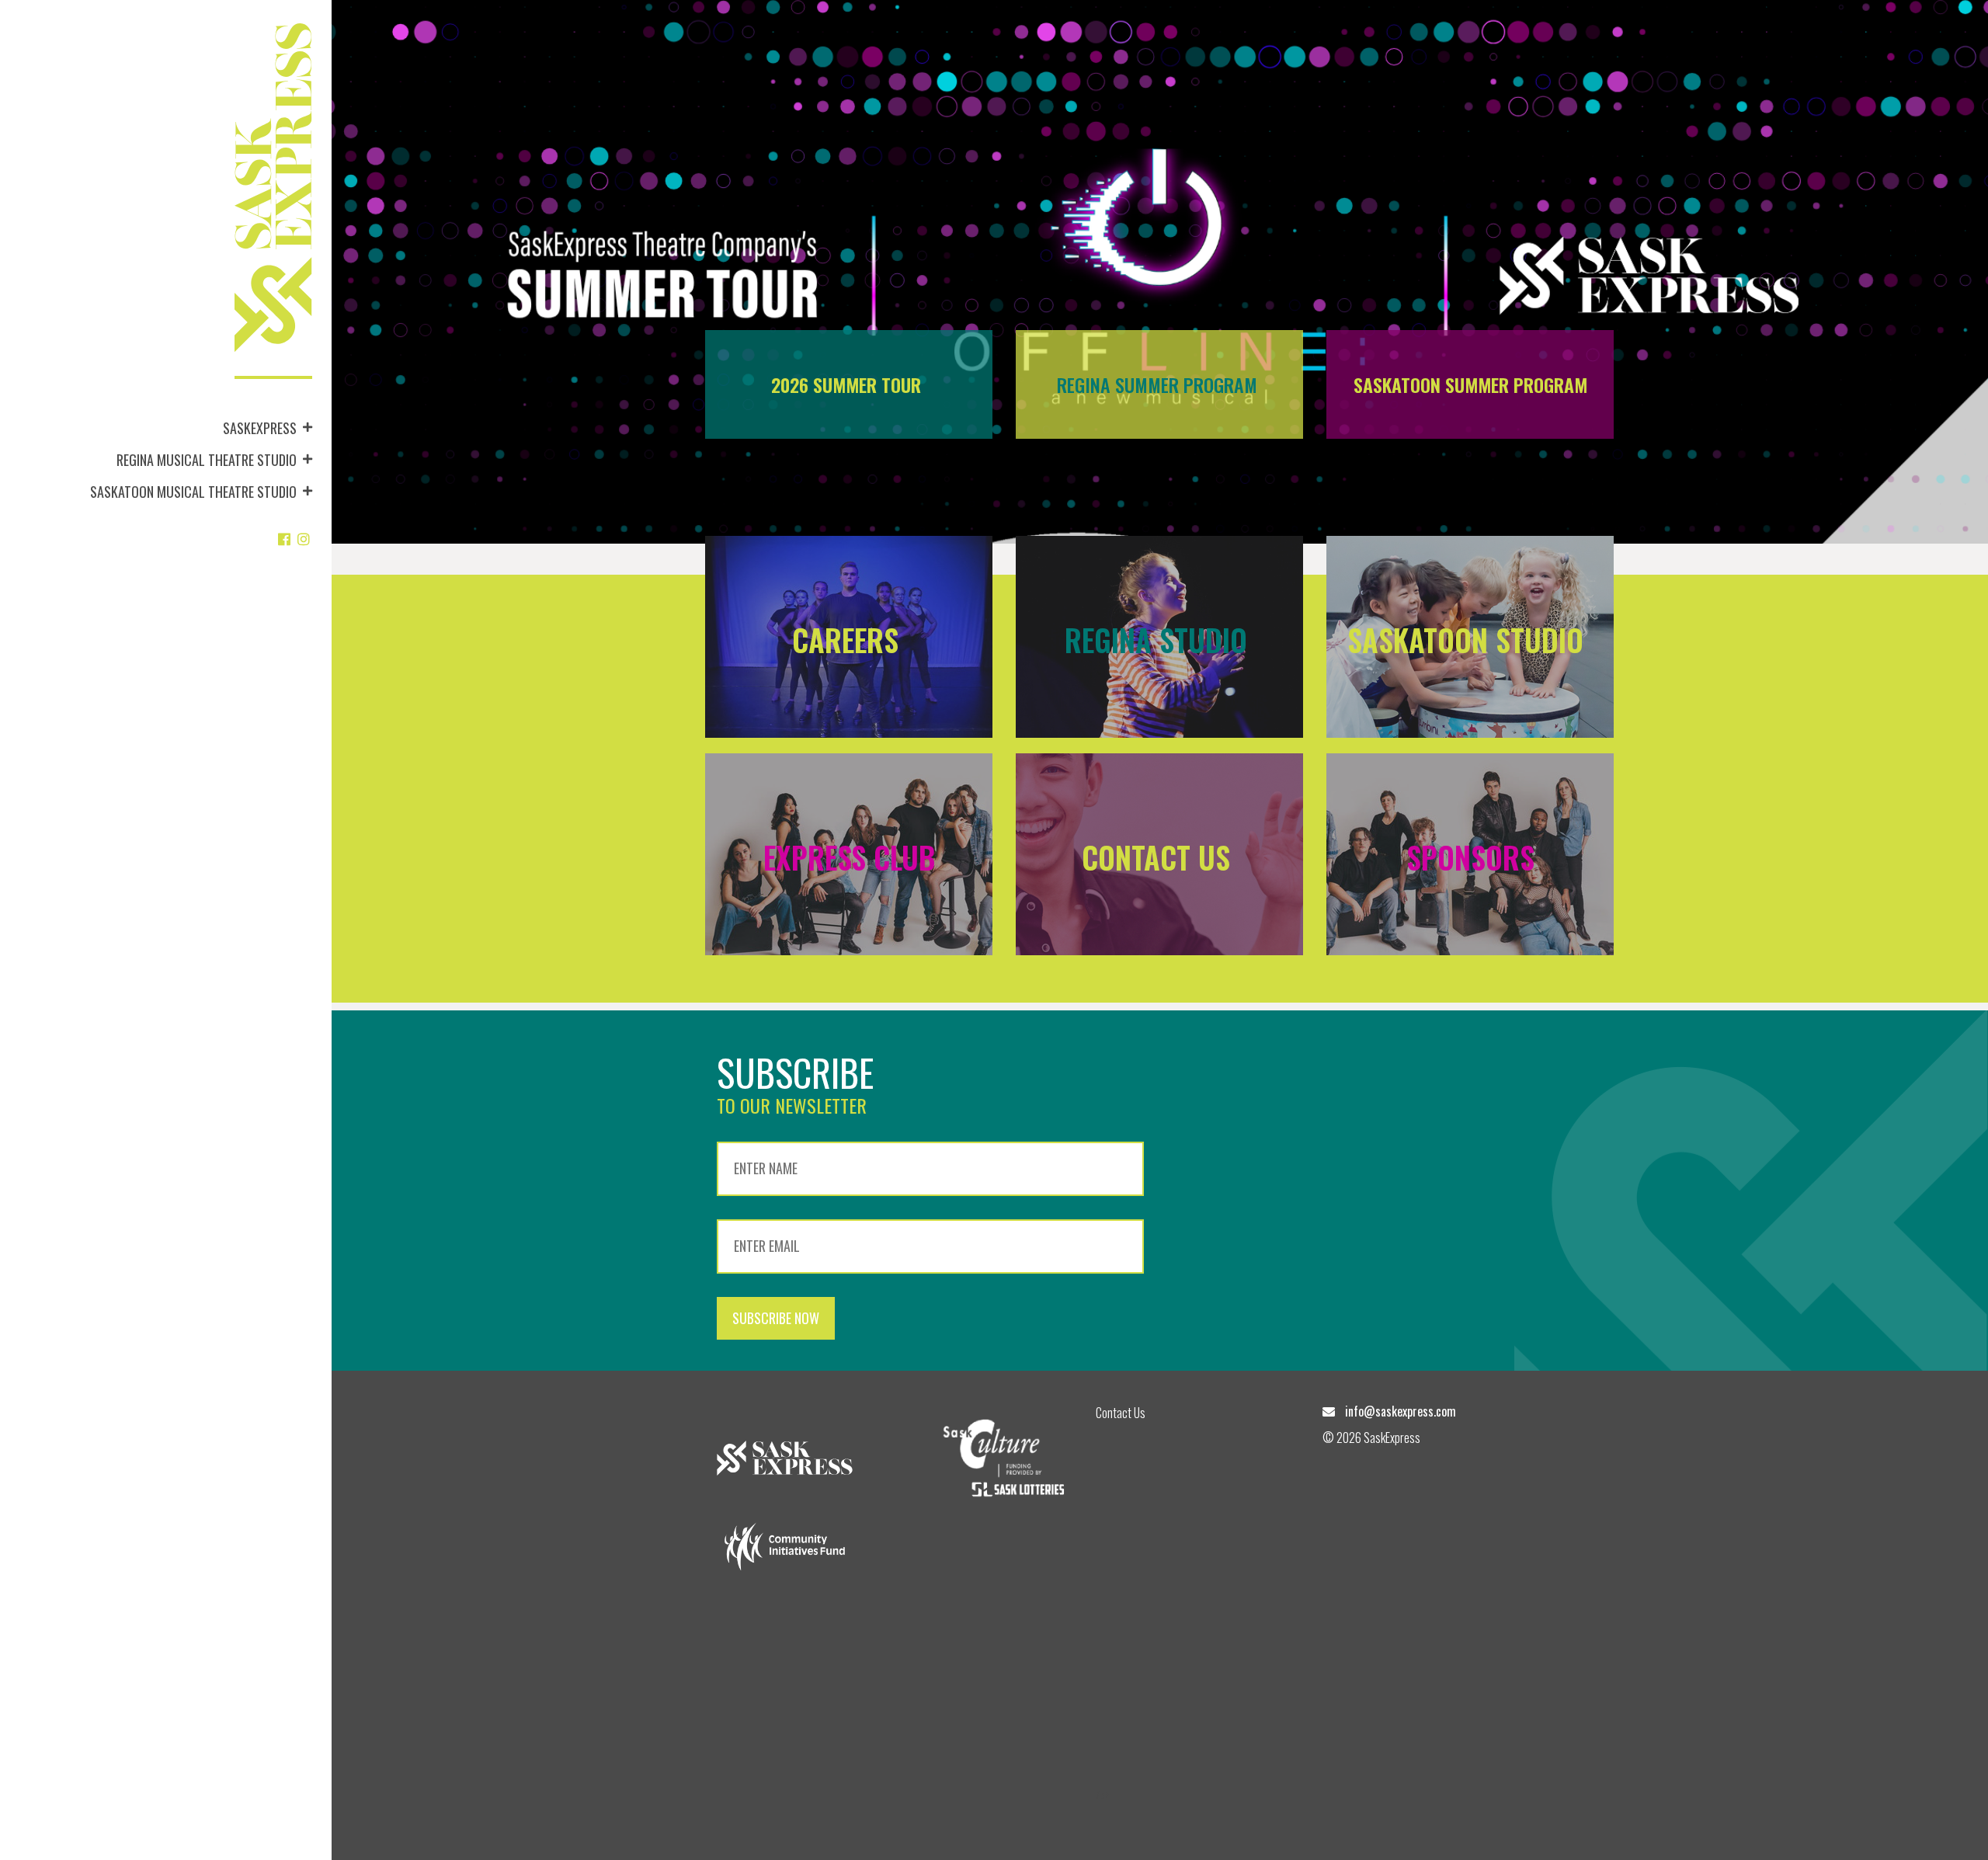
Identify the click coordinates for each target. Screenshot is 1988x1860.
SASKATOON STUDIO (1465, 640)
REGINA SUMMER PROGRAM (1157, 384)
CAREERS (849, 640)
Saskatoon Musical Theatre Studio (193, 492)
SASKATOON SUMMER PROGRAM (1470, 384)
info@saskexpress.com (1401, 1411)
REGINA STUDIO (1160, 640)
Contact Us (1121, 1413)
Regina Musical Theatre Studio (207, 460)
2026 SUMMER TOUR (846, 384)
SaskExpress (260, 428)
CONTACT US (1160, 857)
